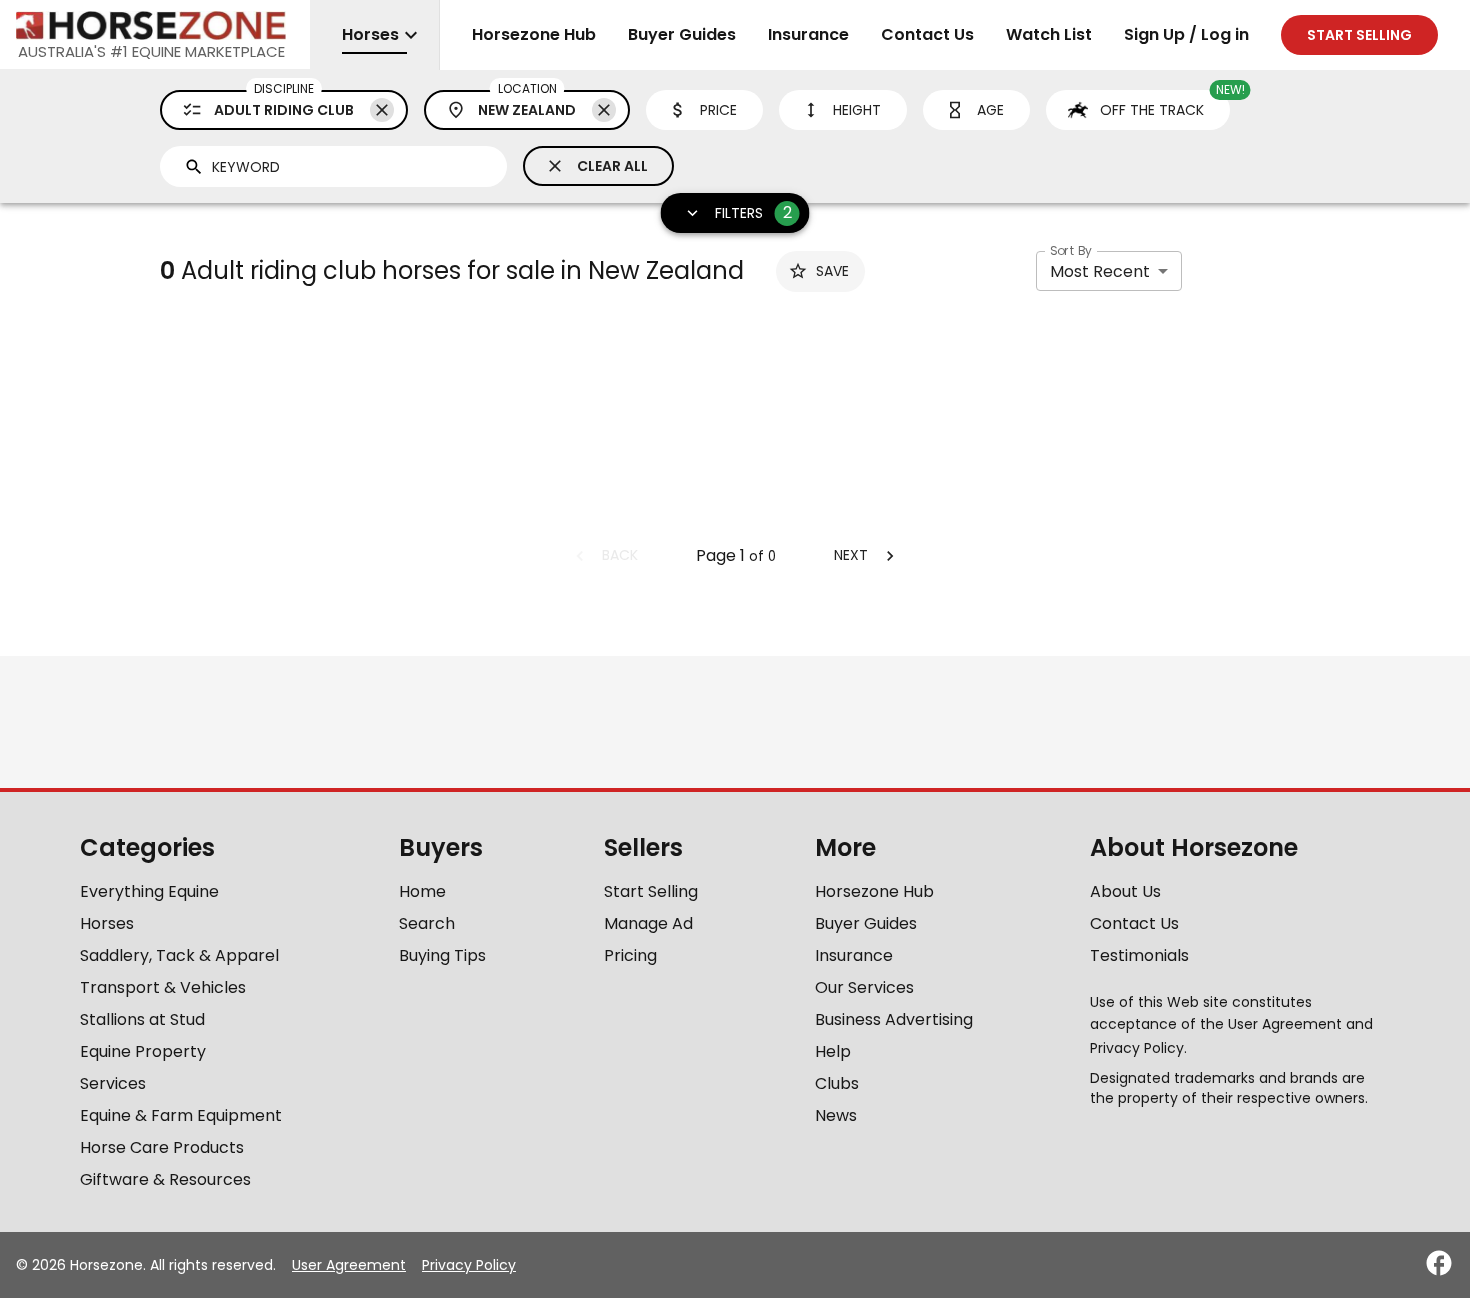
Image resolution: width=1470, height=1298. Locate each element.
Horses (107, 923)
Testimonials (1139, 955)
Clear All (612, 166)
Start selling (1359, 35)
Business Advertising (894, 1019)
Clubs (837, 1083)
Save (832, 271)
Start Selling (651, 891)
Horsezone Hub (534, 34)
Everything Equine (149, 891)
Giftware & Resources (165, 1179)
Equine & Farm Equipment (181, 1115)
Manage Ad (648, 923)
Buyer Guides (682, 34)
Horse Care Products (162, 1147)
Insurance (808, 34)
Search (427, 923)
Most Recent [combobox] (1100, 271)
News (836, 1115)
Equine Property (143, 1051)
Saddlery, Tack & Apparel (179, 955)
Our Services (864, 987)
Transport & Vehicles (163, 987)
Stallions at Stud (142, 1019)
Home (422, 891)
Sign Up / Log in (1186, 34)
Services (113, 1083)
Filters (753, 212)
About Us (1125, 891)
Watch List (1049, 34)
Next (851, 555)
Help (833, 1051)
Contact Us (927, 34)
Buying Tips (442, 955)
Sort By (1071, 250)
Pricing (630, 955)
